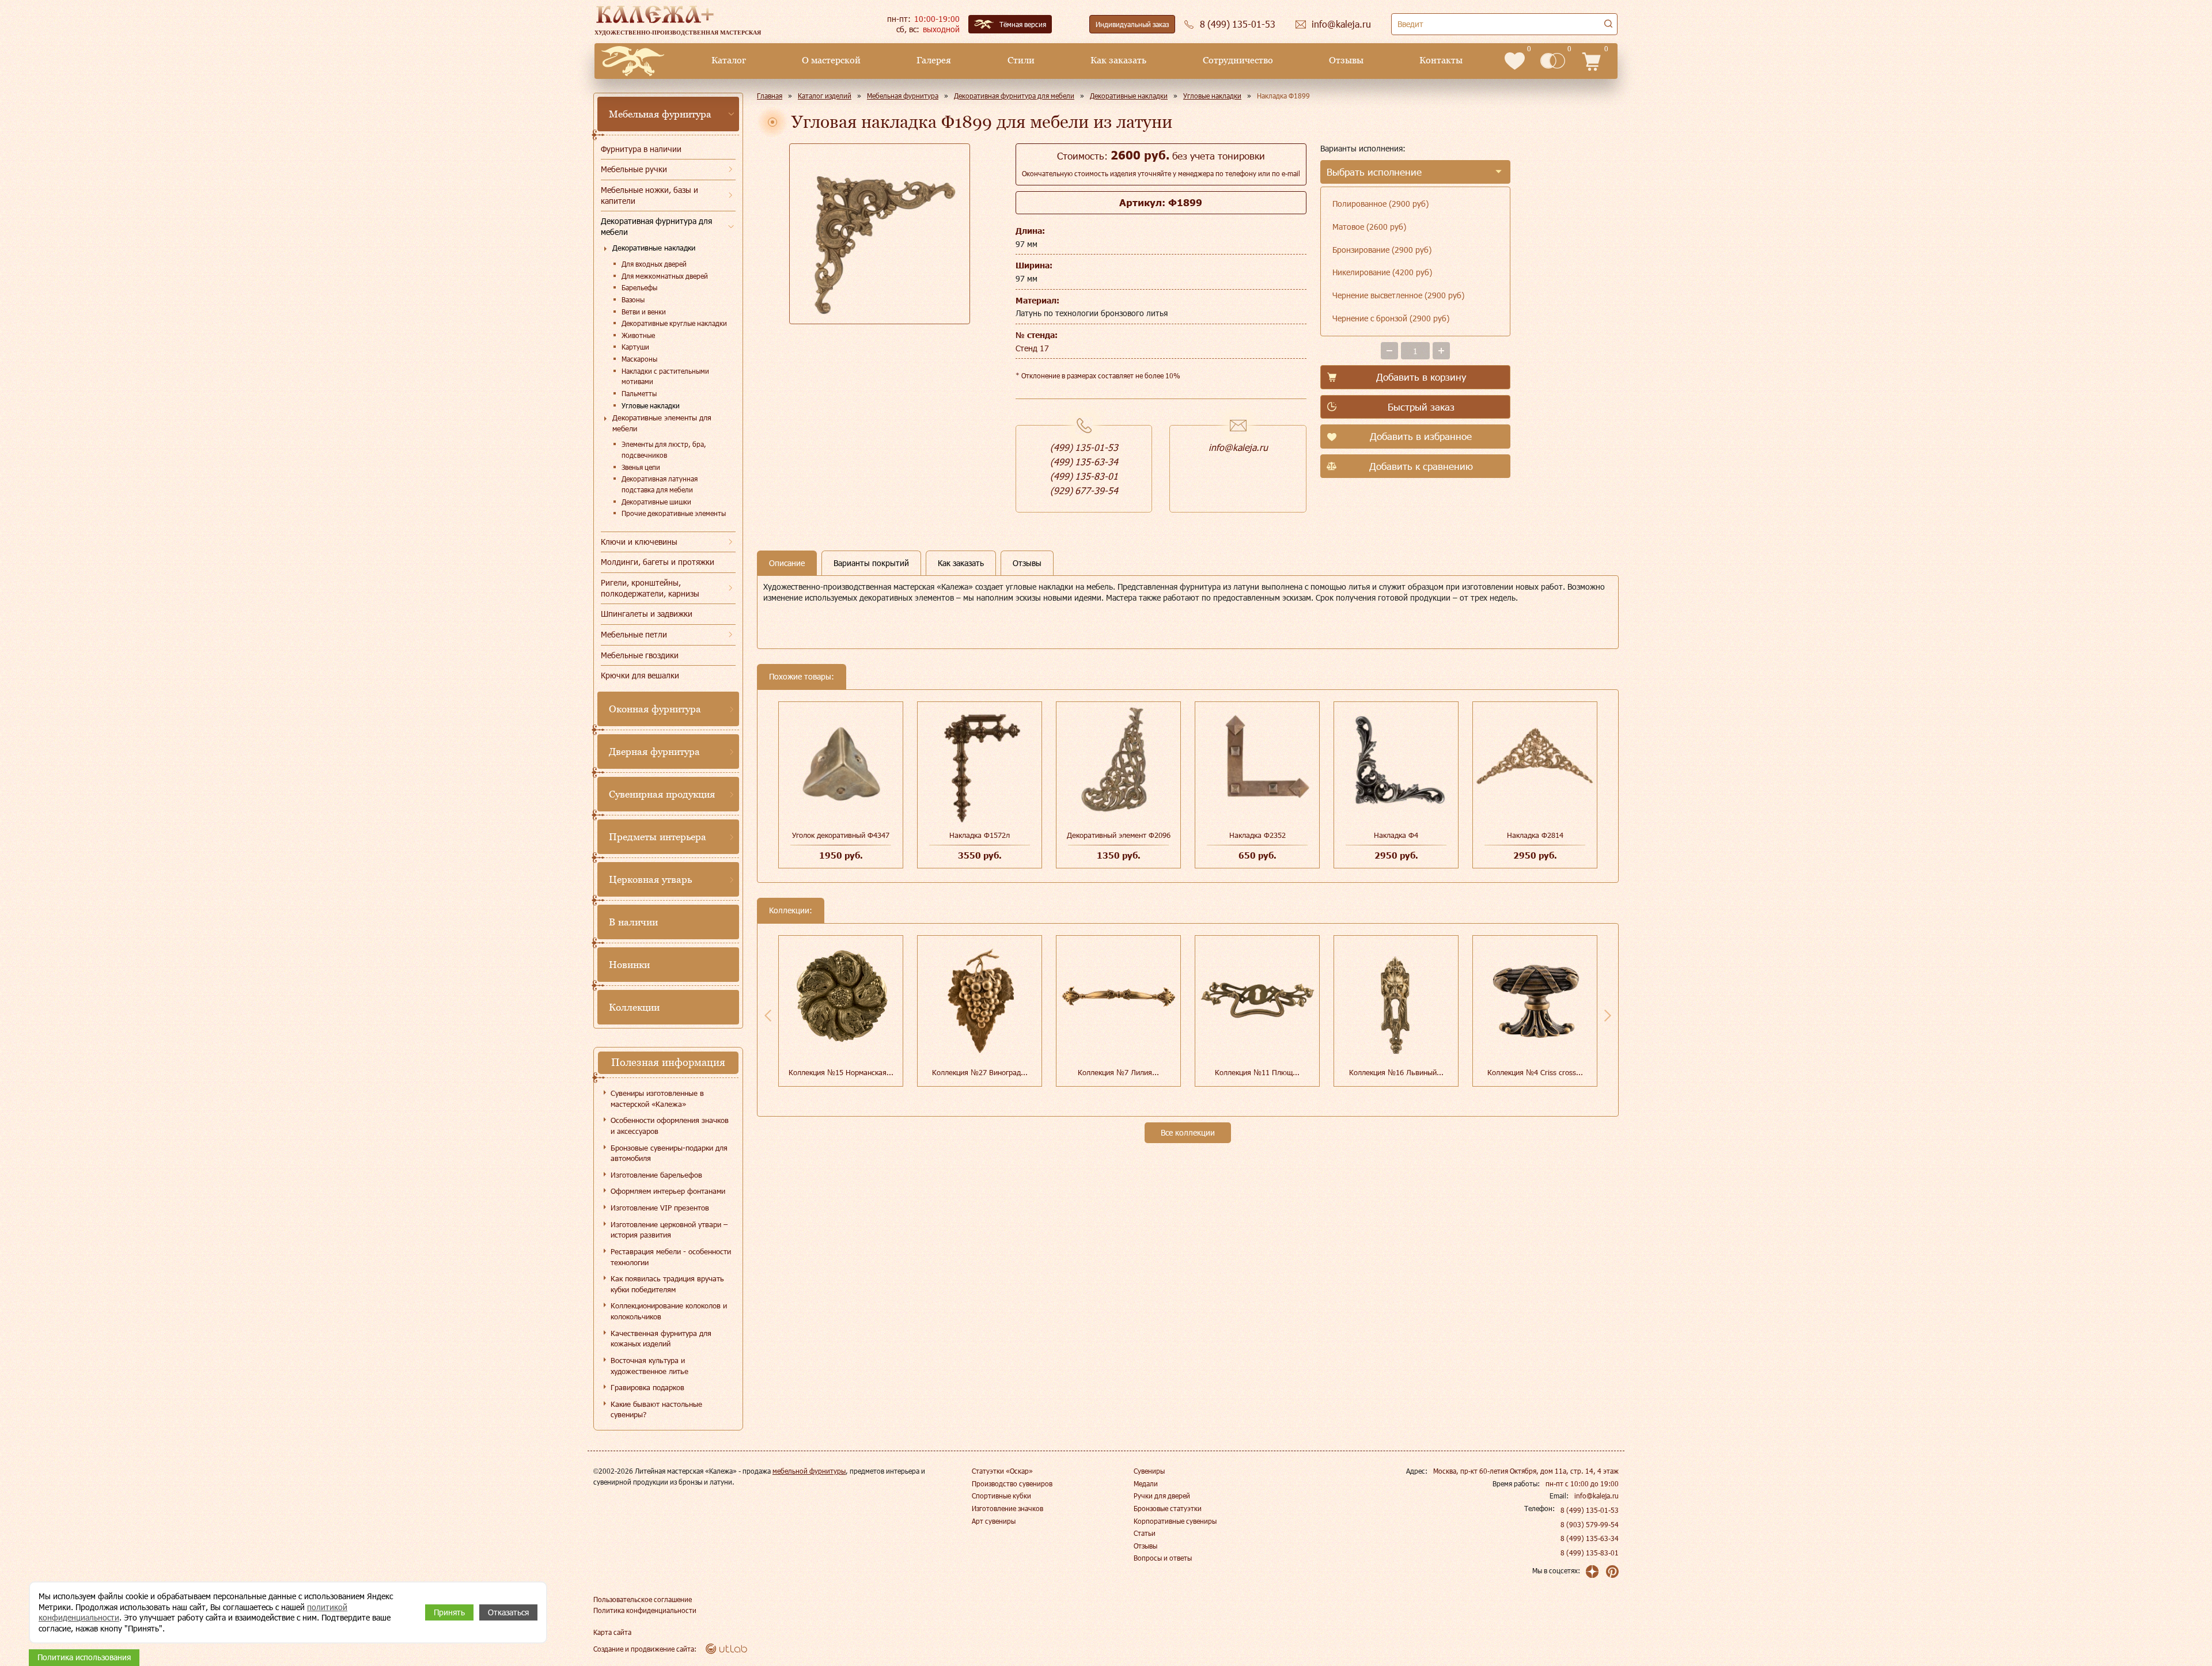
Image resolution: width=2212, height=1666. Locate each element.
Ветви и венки (644, 312)
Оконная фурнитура (655, 709)
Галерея (934, 60)
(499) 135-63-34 (1084, 462)
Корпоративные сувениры (1175, 1521)
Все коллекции (1188, 1132)
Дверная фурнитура (654, 752)
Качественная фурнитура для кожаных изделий (661, 1339)
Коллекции (634, 1007)
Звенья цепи (641, 467)
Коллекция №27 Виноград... (980, 1072)
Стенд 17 (1032, 348)
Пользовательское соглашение (643, 1599)
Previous (768, 1015)
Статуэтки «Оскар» (1002, 1471)
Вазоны (633, 299)
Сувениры (1149, 1471)
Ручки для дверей (1162, 1496)
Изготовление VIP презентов (660, 1208)
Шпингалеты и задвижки (647, 614)
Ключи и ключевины (639, 542)
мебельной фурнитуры (809, 1471)
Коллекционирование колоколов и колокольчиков (669, 1311)
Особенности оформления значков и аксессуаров (670, 1126)
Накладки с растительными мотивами (665, 376)
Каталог (729, 60)
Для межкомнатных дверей (665, 276)
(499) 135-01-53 (1084, 447)
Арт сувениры (994, 1521)
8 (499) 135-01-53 (1590, 1510)
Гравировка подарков (647, 1387)
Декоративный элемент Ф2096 (1119, 835)
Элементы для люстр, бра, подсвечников (664, 449)
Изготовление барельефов (656, 1175)
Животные (638, 335)
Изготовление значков (1007, 1508)
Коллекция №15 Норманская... (841, 1072)
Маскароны (639, 359)
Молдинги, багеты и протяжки (658, 562)
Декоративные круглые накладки (674, 323)
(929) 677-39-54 (1084, 490)
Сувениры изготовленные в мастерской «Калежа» (657, 1098)
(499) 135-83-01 (1084, 476)
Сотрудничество (1238, 60)
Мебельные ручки (634, 169)
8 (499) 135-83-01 (1590, 1553)
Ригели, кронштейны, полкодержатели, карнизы (650, 588)
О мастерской (831, 60)
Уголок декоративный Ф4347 (841, 835)
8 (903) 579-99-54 (1590, 1524)
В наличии (633, 922)
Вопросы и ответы (1163, 1558)
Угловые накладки (651, 405)
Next (1608, 1015)
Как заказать (1118, 60)
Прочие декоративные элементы (674, 513)
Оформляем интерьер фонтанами (668, 1191)
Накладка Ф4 (1396, 835)
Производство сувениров (1012, 1483)
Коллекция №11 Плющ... (1257, 1072)
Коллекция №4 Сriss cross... (1535, 1072)
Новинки (629, 965)
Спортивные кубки (1001, 1496)
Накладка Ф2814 (1535, 835)
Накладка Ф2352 (1257, 835)
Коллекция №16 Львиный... (1396, 1072)
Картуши (635, 347)
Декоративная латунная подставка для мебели (660, 484)
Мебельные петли (634, 634)
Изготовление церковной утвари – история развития (669, 1230)
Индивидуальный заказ (1132, 24)
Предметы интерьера (658, 837)
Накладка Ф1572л (980, 835)
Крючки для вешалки (640, 675)
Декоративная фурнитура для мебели (656, 226)
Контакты (1441, 60)
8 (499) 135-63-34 (1590, 1538)
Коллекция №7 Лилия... (1118, 1072)
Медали (1146, 1483)
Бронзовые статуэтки (1168, 1508)
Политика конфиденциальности (645, 1610)
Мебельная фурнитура (660, 114)
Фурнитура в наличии (641, 149)
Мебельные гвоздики (640, 655)
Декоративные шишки (656, 502)
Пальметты (639, 393)
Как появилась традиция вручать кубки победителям (667, 1284)
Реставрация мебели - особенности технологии (671, 1257)
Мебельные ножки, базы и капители (649, 195)
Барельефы (639, 287)
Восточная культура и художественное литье (649, 1366)
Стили (1021, 60)
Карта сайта (612, 1632)
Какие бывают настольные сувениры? (656, 1409)
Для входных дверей (654, 264)
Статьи (1145, 1533)
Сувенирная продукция (662, 794)
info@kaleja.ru (1238, 447)
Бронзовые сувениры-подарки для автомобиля (669, 1153)
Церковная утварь (650, 879)
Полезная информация (668, 1062)
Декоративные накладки (654, 248)
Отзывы (1346, 60)
